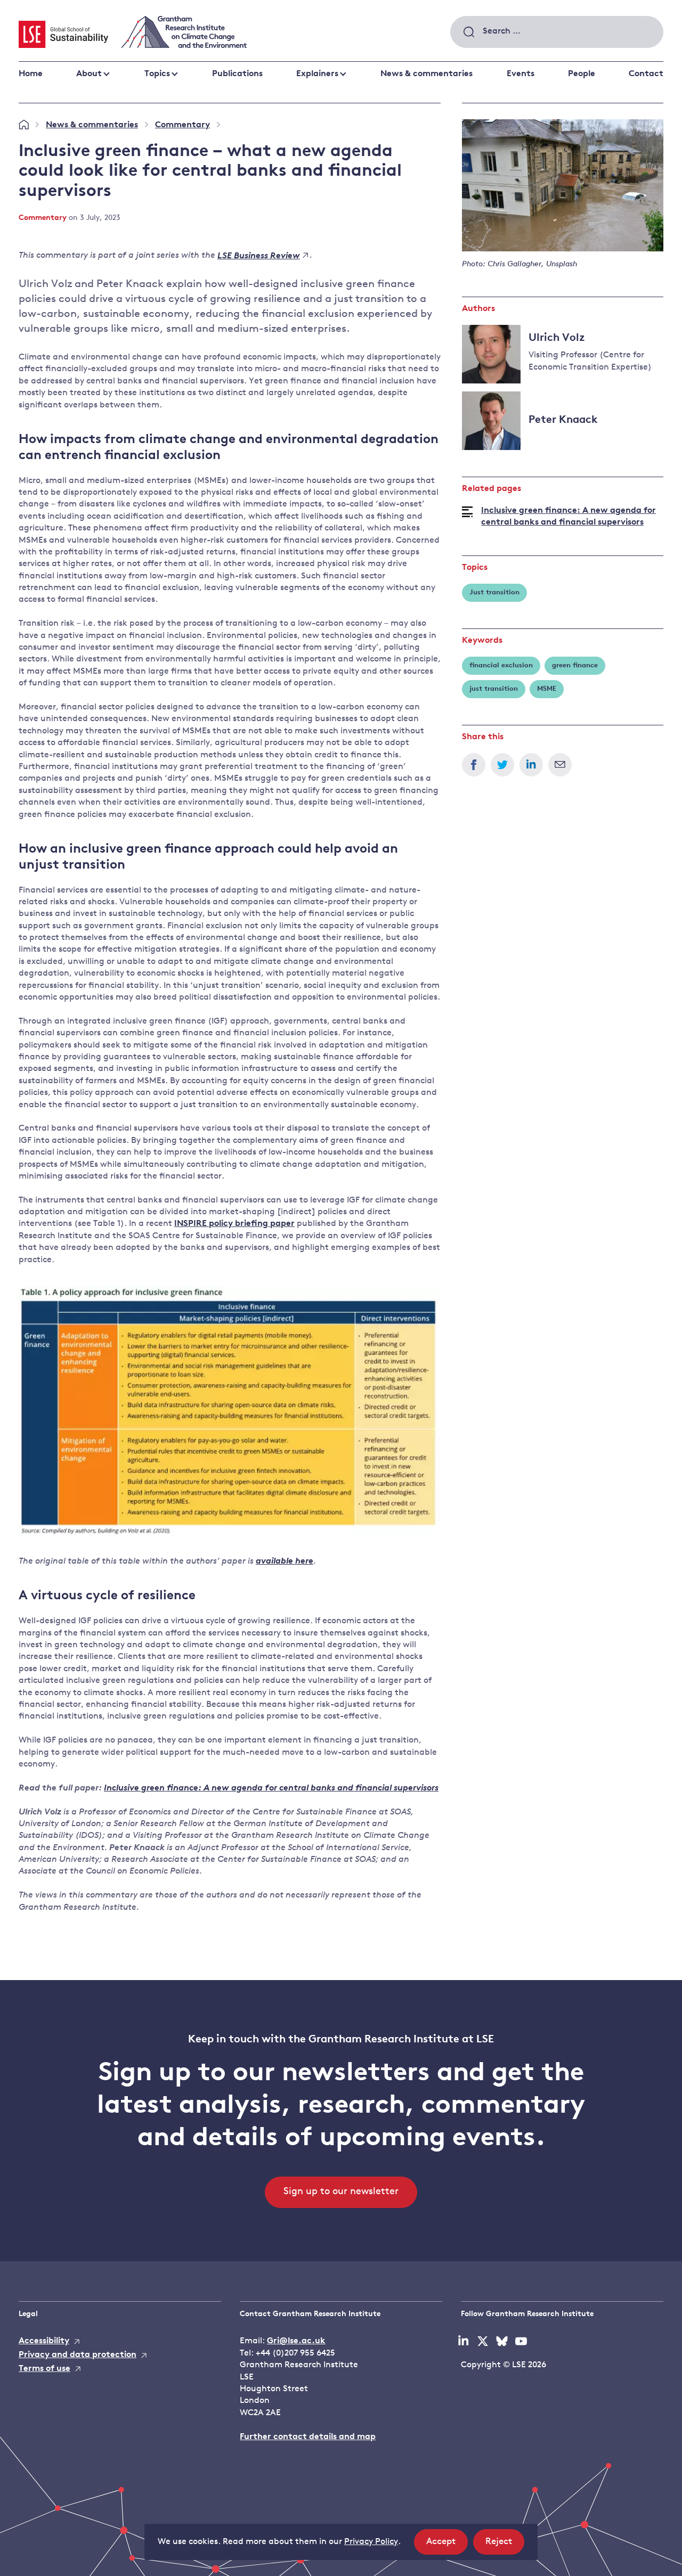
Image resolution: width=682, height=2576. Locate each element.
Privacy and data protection (78, 2355)
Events (521, 74)
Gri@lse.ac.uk (296, 2341)
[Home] (24, 125)
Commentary (182, 125)
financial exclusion (501, 665)
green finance (575, 665)
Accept (447, 2546)
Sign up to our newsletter (341, 2192)
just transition (494, 689)
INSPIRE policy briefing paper (234, 1224)
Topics (157, 74)
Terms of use (44, 2369)
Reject (505, 2546)
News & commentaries (427, 74)
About (89, 74)
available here (285, 1561)
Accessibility (44, 2341)
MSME (547, 689)
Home (31, 74)
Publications (237, 74)
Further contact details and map (308, 2437)
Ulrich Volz (557, 338)
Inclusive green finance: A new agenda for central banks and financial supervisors (569, 517)
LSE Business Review (259, 256)
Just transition (494, 592)
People (582, 74)
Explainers (317, 74)
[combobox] (557, 32)
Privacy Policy (371, 2542)
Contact (646, 74)
